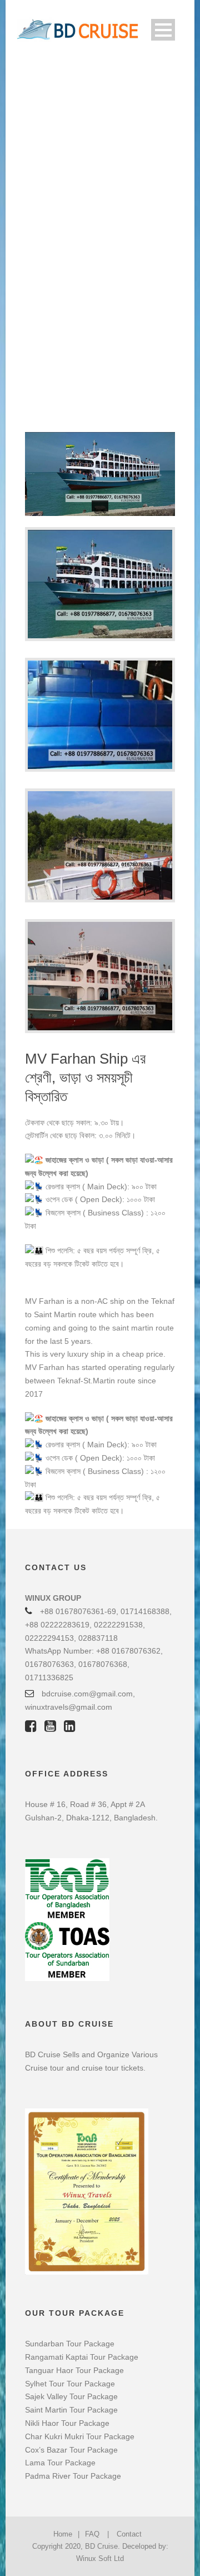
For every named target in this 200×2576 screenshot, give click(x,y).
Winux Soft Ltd (100, 2558)
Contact (129, 2534)
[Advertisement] (100, 143)
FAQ (92, 2534)
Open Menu (163, 30)
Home (63, 2534)
